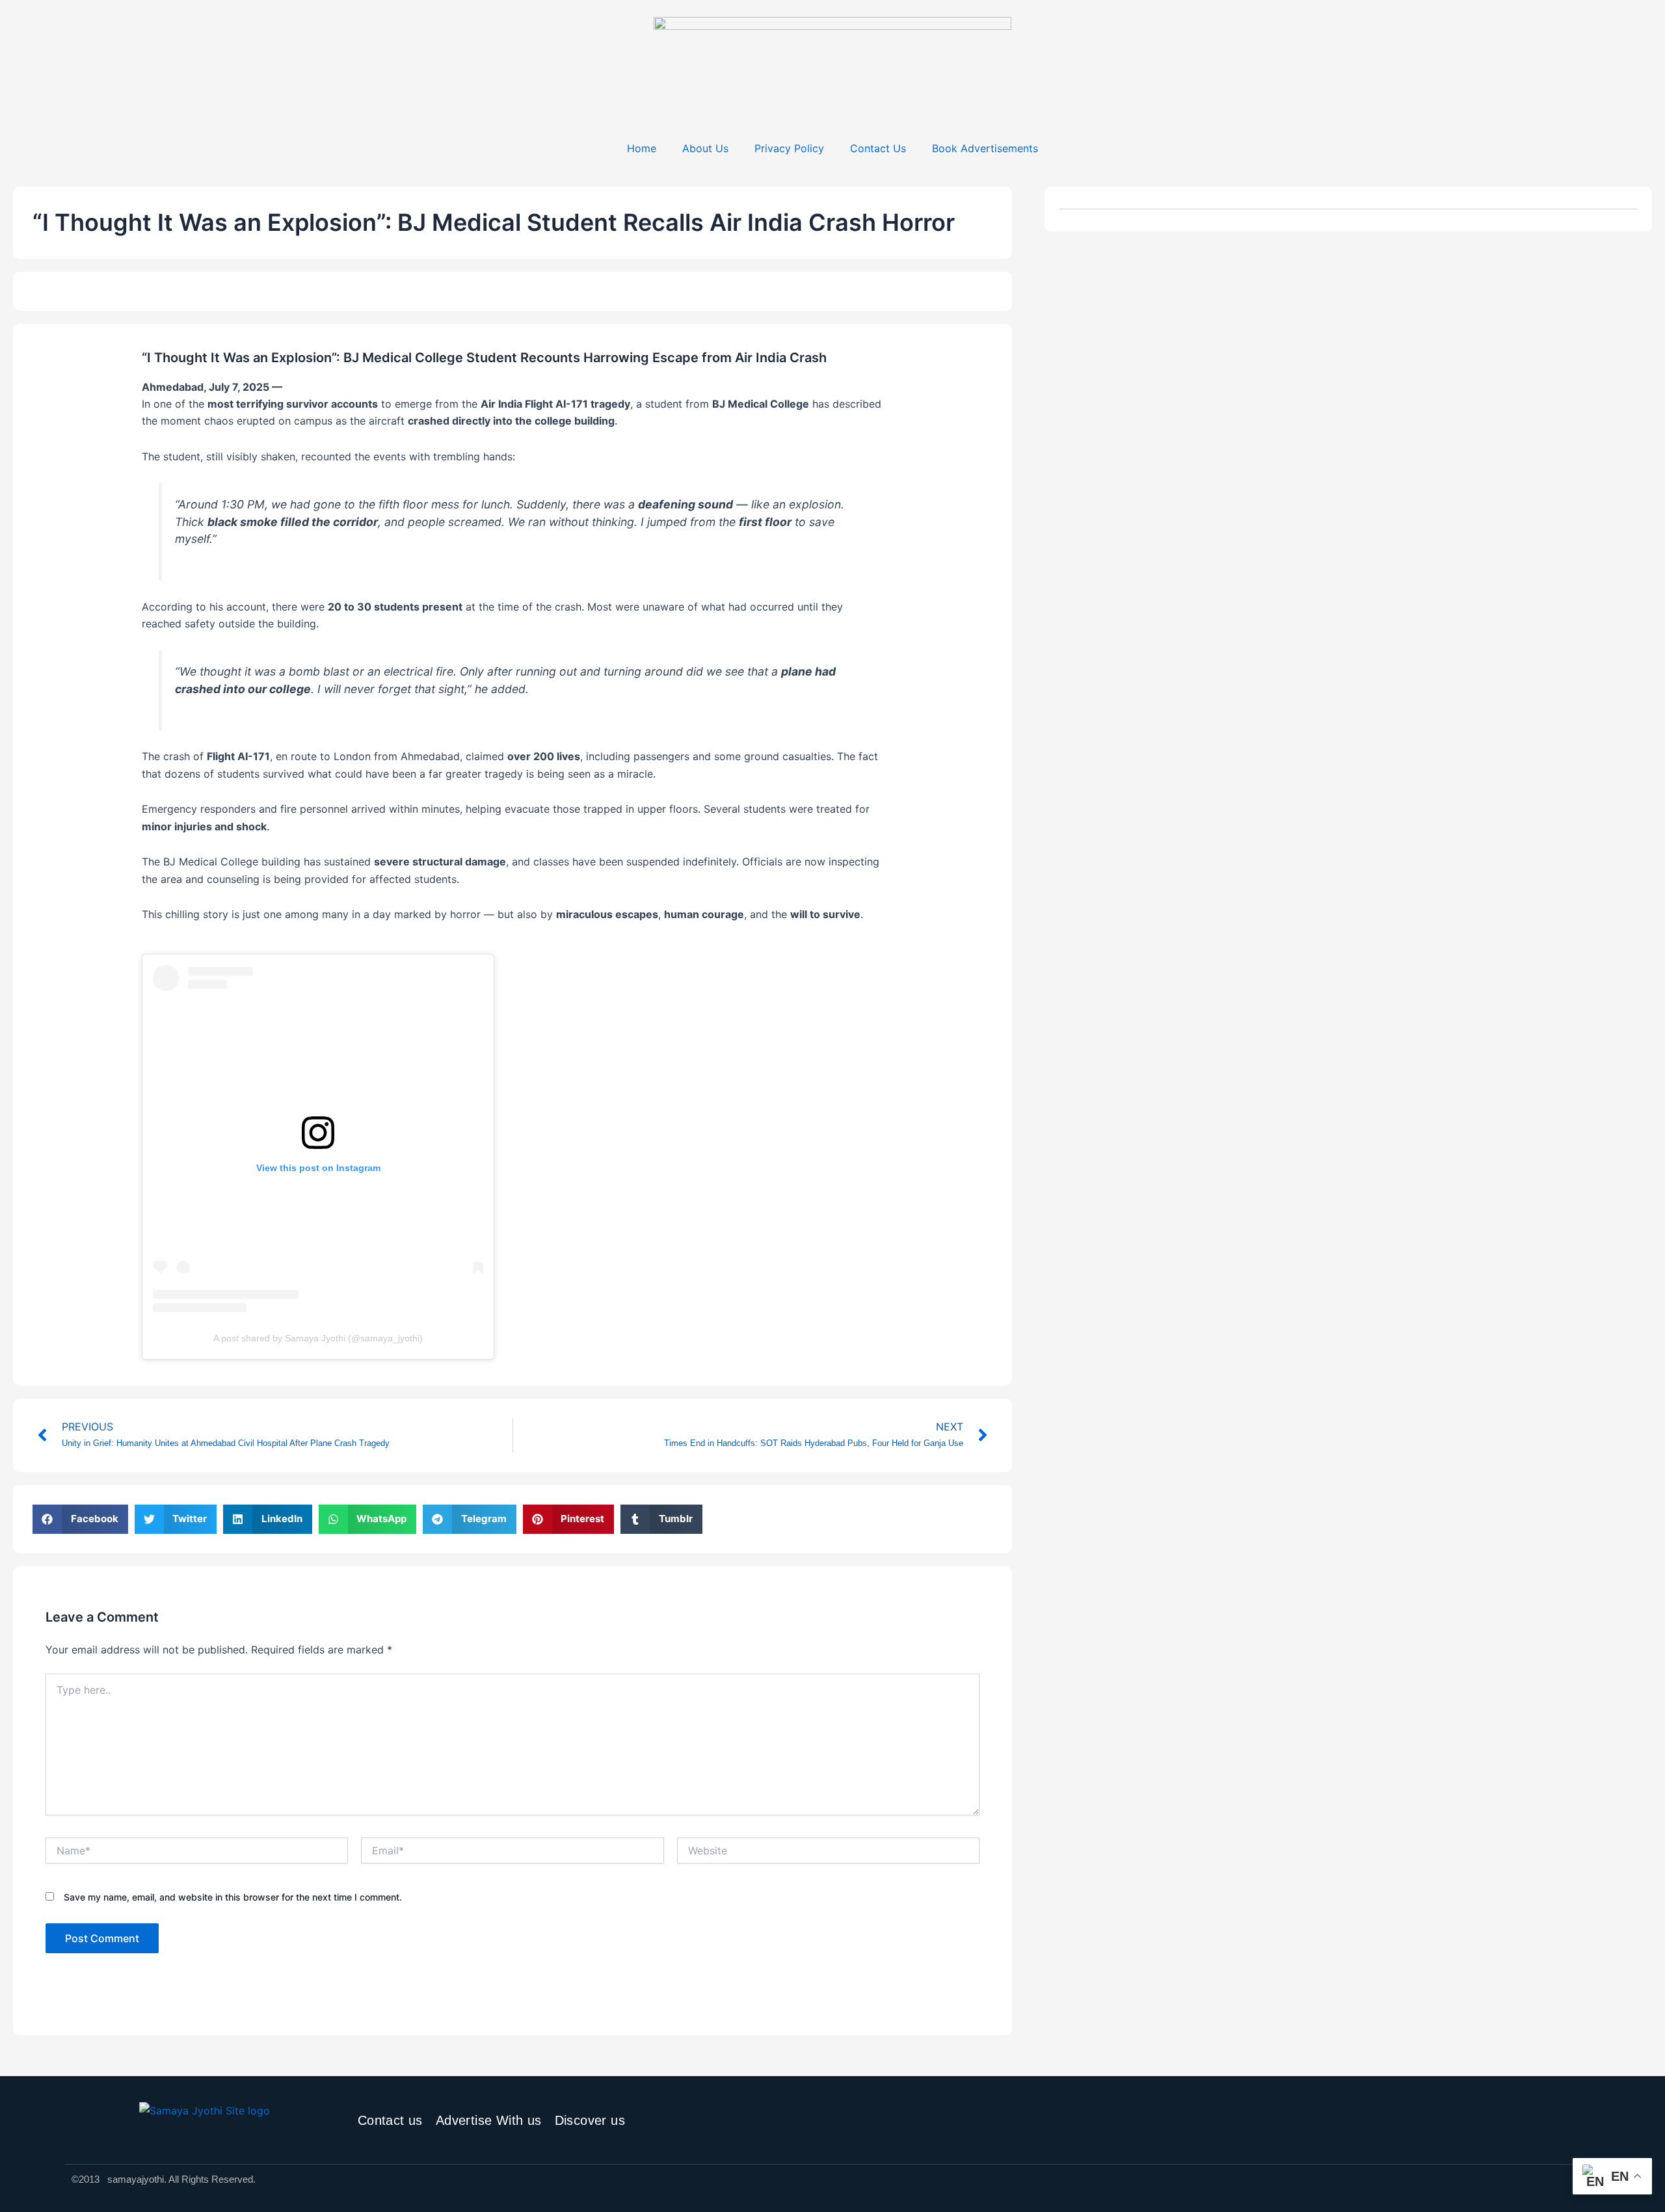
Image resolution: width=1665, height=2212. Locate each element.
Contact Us (878, 148)
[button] (80, 1519)
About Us (705, 148)
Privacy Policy (789, 148)
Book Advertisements (985, 148)
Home (642, 148)
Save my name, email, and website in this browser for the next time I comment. (233, 1897)
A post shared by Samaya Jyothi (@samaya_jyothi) (318, 1338)
